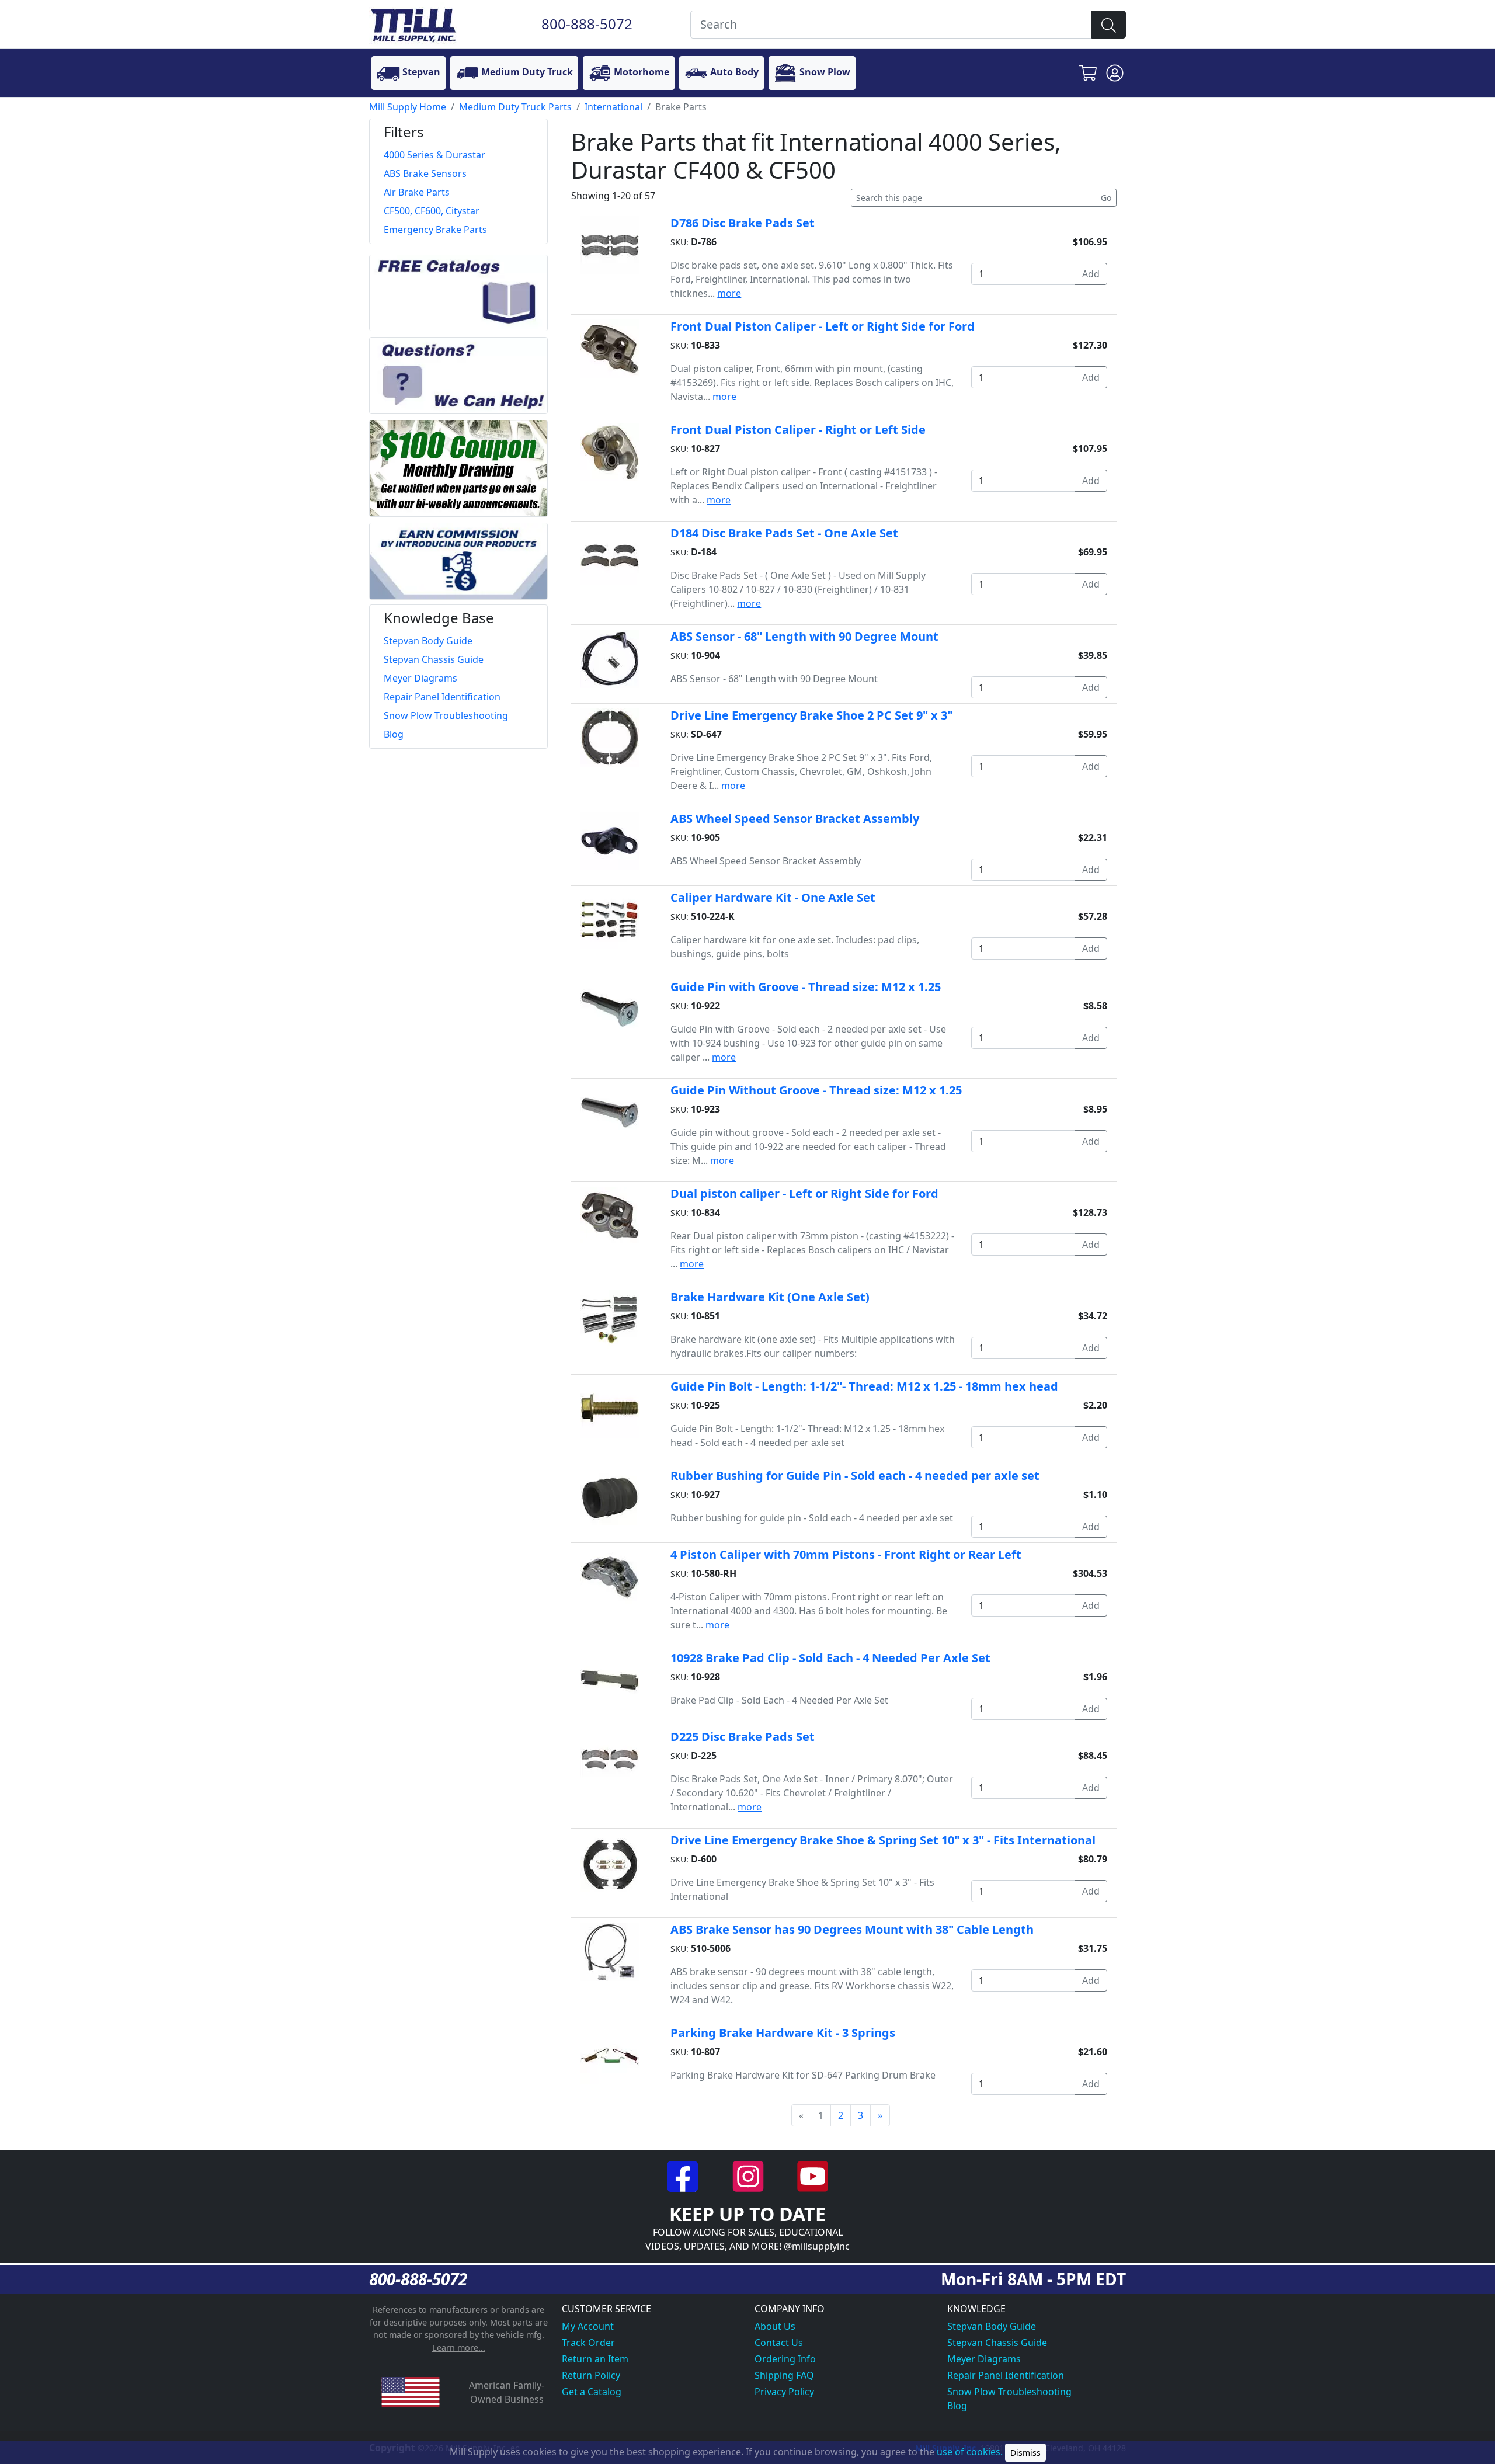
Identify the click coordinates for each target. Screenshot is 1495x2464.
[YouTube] (813, 2175)
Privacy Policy (784, 2392)
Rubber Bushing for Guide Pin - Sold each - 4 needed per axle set (855, 1476)
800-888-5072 (587, 24)
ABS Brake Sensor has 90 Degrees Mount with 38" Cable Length (852, 1929)
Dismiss (1025, 2453)
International (613, 107)
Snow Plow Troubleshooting (1009, 2392)
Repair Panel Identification (1006, 2375)
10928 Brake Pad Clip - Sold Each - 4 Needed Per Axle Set (830, 1658)
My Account (588, 2326)
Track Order (588, 2343)
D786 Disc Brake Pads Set (743, 223)
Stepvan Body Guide (992, 2326)
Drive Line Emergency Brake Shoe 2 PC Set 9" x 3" (811, 715)
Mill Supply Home (408, 107)
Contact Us (779, 2343)
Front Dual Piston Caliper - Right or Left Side (798, 430)
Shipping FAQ (784, 2375)
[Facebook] (684, 2175)
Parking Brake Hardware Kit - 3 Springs (783, 2033)
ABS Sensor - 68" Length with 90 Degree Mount (804, 636)
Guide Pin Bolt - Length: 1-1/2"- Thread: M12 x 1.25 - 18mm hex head (864, 1386)
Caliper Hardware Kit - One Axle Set (773, 897)
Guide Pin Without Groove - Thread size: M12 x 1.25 (816, 1090)
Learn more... (459, 2347)
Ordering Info (785, 2359)
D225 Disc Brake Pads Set (743, 1737)
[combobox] (891, 25)
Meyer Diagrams (984, 2359)
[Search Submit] (1109, 25)
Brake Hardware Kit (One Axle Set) (770, 1297)
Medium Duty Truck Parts (515, 107)
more (729, 293)
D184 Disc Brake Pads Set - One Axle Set (784, 533)
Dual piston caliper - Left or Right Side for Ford (804, 1193)
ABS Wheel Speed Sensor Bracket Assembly (795, 819)
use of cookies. (970, 2452)
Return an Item (595, 2359)
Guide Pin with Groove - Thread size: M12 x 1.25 (806, 987)
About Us (775, 2326)
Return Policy (591, 2375)
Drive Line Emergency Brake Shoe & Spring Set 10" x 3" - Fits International (883, 1840)
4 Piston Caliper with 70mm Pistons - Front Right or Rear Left (846, 1554)
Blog (957, 2406)
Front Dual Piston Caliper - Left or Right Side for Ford (823, 326)
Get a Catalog (592, 2392)
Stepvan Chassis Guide (997, 2343)
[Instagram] (749, 2175)
